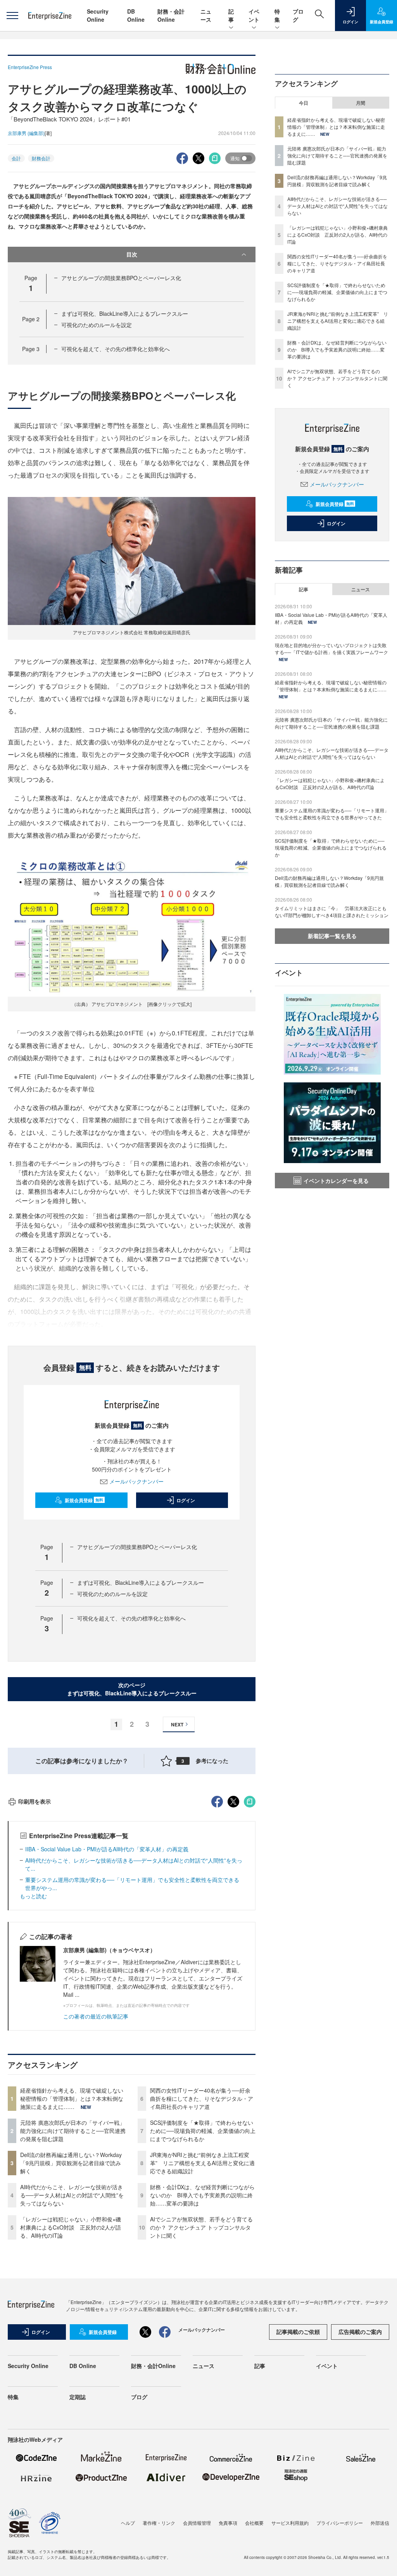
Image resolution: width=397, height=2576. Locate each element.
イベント (254, 15)
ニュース (206, 15)
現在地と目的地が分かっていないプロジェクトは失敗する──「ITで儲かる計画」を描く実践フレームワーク (331, 648)
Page (31, 319)
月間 (361, 103)
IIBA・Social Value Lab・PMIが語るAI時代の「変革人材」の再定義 (107, 1849)
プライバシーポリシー (340, 2523)
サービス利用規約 (290, 2523)
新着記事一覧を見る (332, 936)
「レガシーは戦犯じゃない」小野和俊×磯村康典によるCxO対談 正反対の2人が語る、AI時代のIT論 (71, 2227)
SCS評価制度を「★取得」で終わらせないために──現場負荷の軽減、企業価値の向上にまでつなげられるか (203, 2131)
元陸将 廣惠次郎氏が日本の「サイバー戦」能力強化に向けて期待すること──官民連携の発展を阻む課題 (73, 2131)
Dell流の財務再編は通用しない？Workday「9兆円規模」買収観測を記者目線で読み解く (71, 2163)
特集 (277, 15)
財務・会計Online (171, 15)
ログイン (186, 1500)
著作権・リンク (159, 2523)
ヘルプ (128, 2523)
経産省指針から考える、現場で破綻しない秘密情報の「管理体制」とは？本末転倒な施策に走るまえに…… (72, 2098)
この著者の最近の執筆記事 (96, 2016)
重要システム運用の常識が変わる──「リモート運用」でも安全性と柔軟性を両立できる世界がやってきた (332, 814)
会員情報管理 (197, 2523)
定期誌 (78, 2397)
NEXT (177, 1724)
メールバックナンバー (136, 1481)
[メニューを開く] (12, 16)
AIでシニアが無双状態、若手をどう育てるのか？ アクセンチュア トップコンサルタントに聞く (201, 2227)
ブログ (139, 2397)
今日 (304, 103)
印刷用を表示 (35, 1801)
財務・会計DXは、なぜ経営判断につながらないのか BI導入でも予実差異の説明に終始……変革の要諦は (202, 2195)
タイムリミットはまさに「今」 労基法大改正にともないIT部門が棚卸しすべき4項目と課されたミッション (332, 911)
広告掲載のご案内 (360, 2332)
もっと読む (33, 1896)
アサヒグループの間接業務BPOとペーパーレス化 (121, 278)
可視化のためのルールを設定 (97, 325)
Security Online (98, 15)
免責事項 (228, 2523)
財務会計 (41, 158)
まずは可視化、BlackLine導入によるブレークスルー (125, 313)
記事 (231, 15)
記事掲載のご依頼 (298, 2332)
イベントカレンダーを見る (336, 1181)
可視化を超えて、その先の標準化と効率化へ (116, 349)
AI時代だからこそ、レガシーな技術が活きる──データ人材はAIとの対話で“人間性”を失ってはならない (72, 2195)
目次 (132, 254)
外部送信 (380, 2523)
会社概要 (254, 2523)
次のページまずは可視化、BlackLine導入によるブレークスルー (132, 1689)
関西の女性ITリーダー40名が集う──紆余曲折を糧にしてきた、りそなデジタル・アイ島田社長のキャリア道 (202, 2098)
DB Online (136, 15)
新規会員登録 (84, 1500)
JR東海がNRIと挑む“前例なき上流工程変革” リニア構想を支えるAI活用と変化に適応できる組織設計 (202, 2163)
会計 (16, 158)
